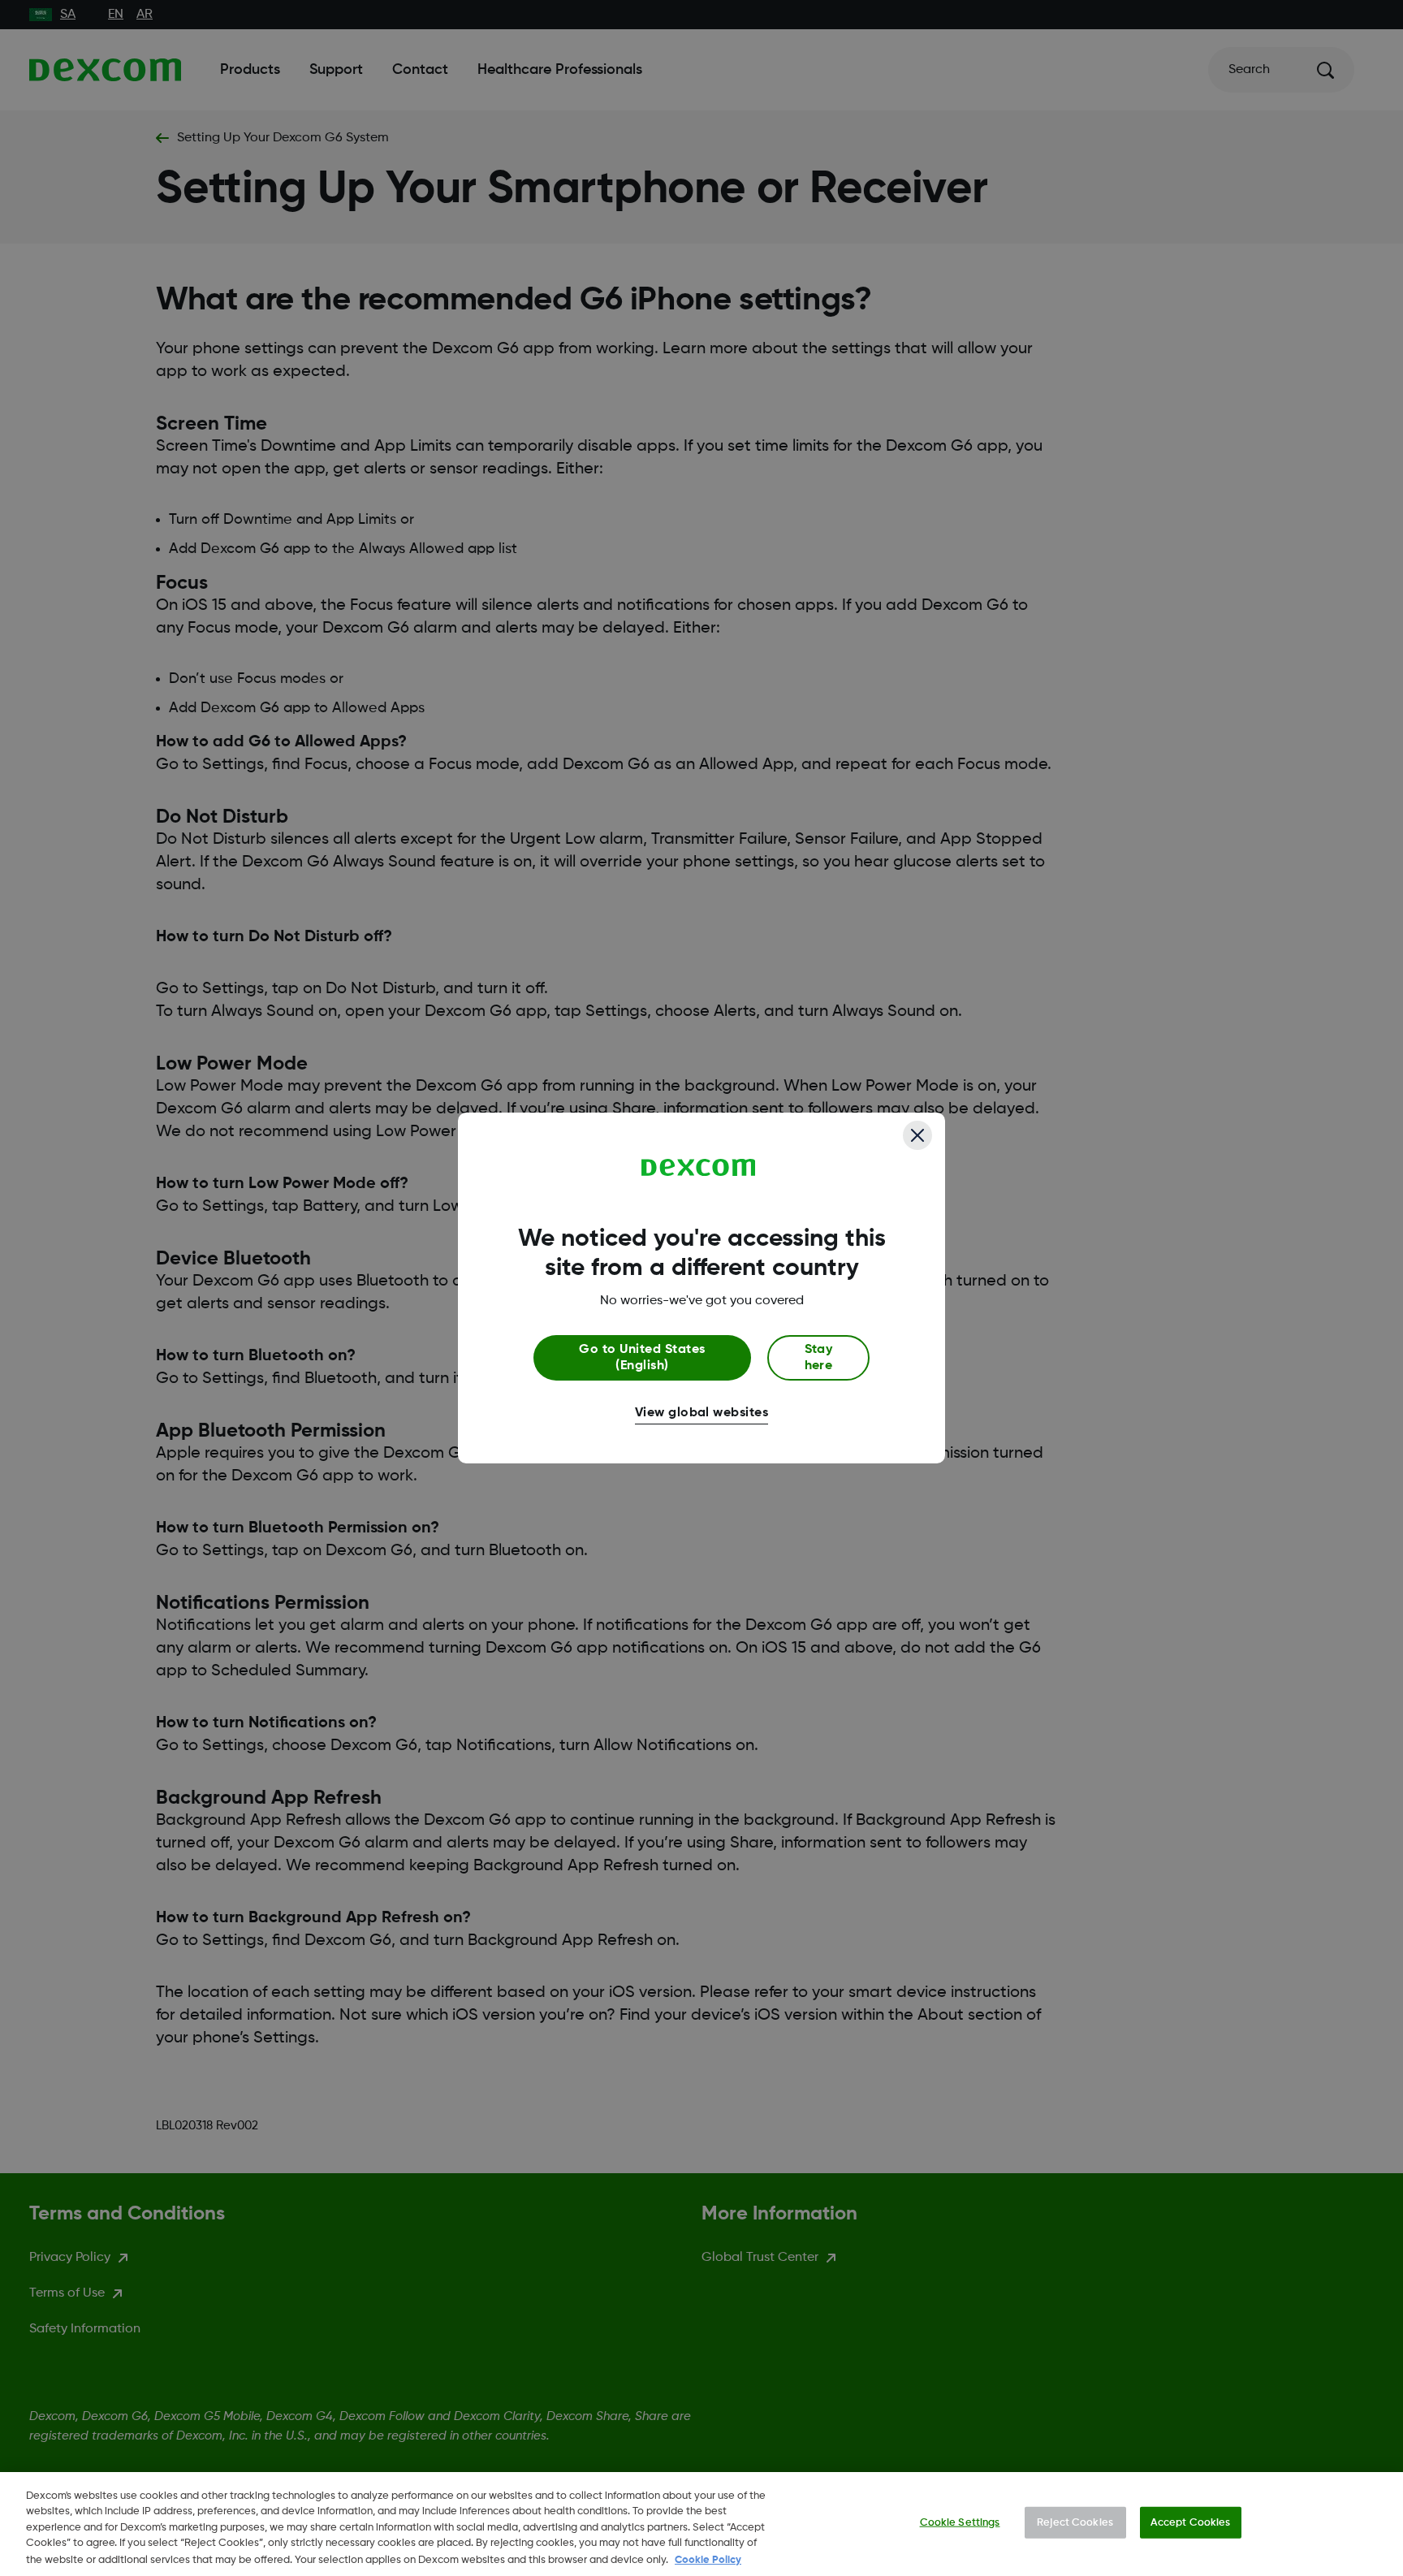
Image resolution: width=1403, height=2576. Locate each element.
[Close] (917, 1135)
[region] (701, 2524)
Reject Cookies (1075, 2523)
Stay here (819, 1358)
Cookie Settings (960, 2523)
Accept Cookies (1191, 2523)
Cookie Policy (708, 2559)
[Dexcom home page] (699, 1168)
